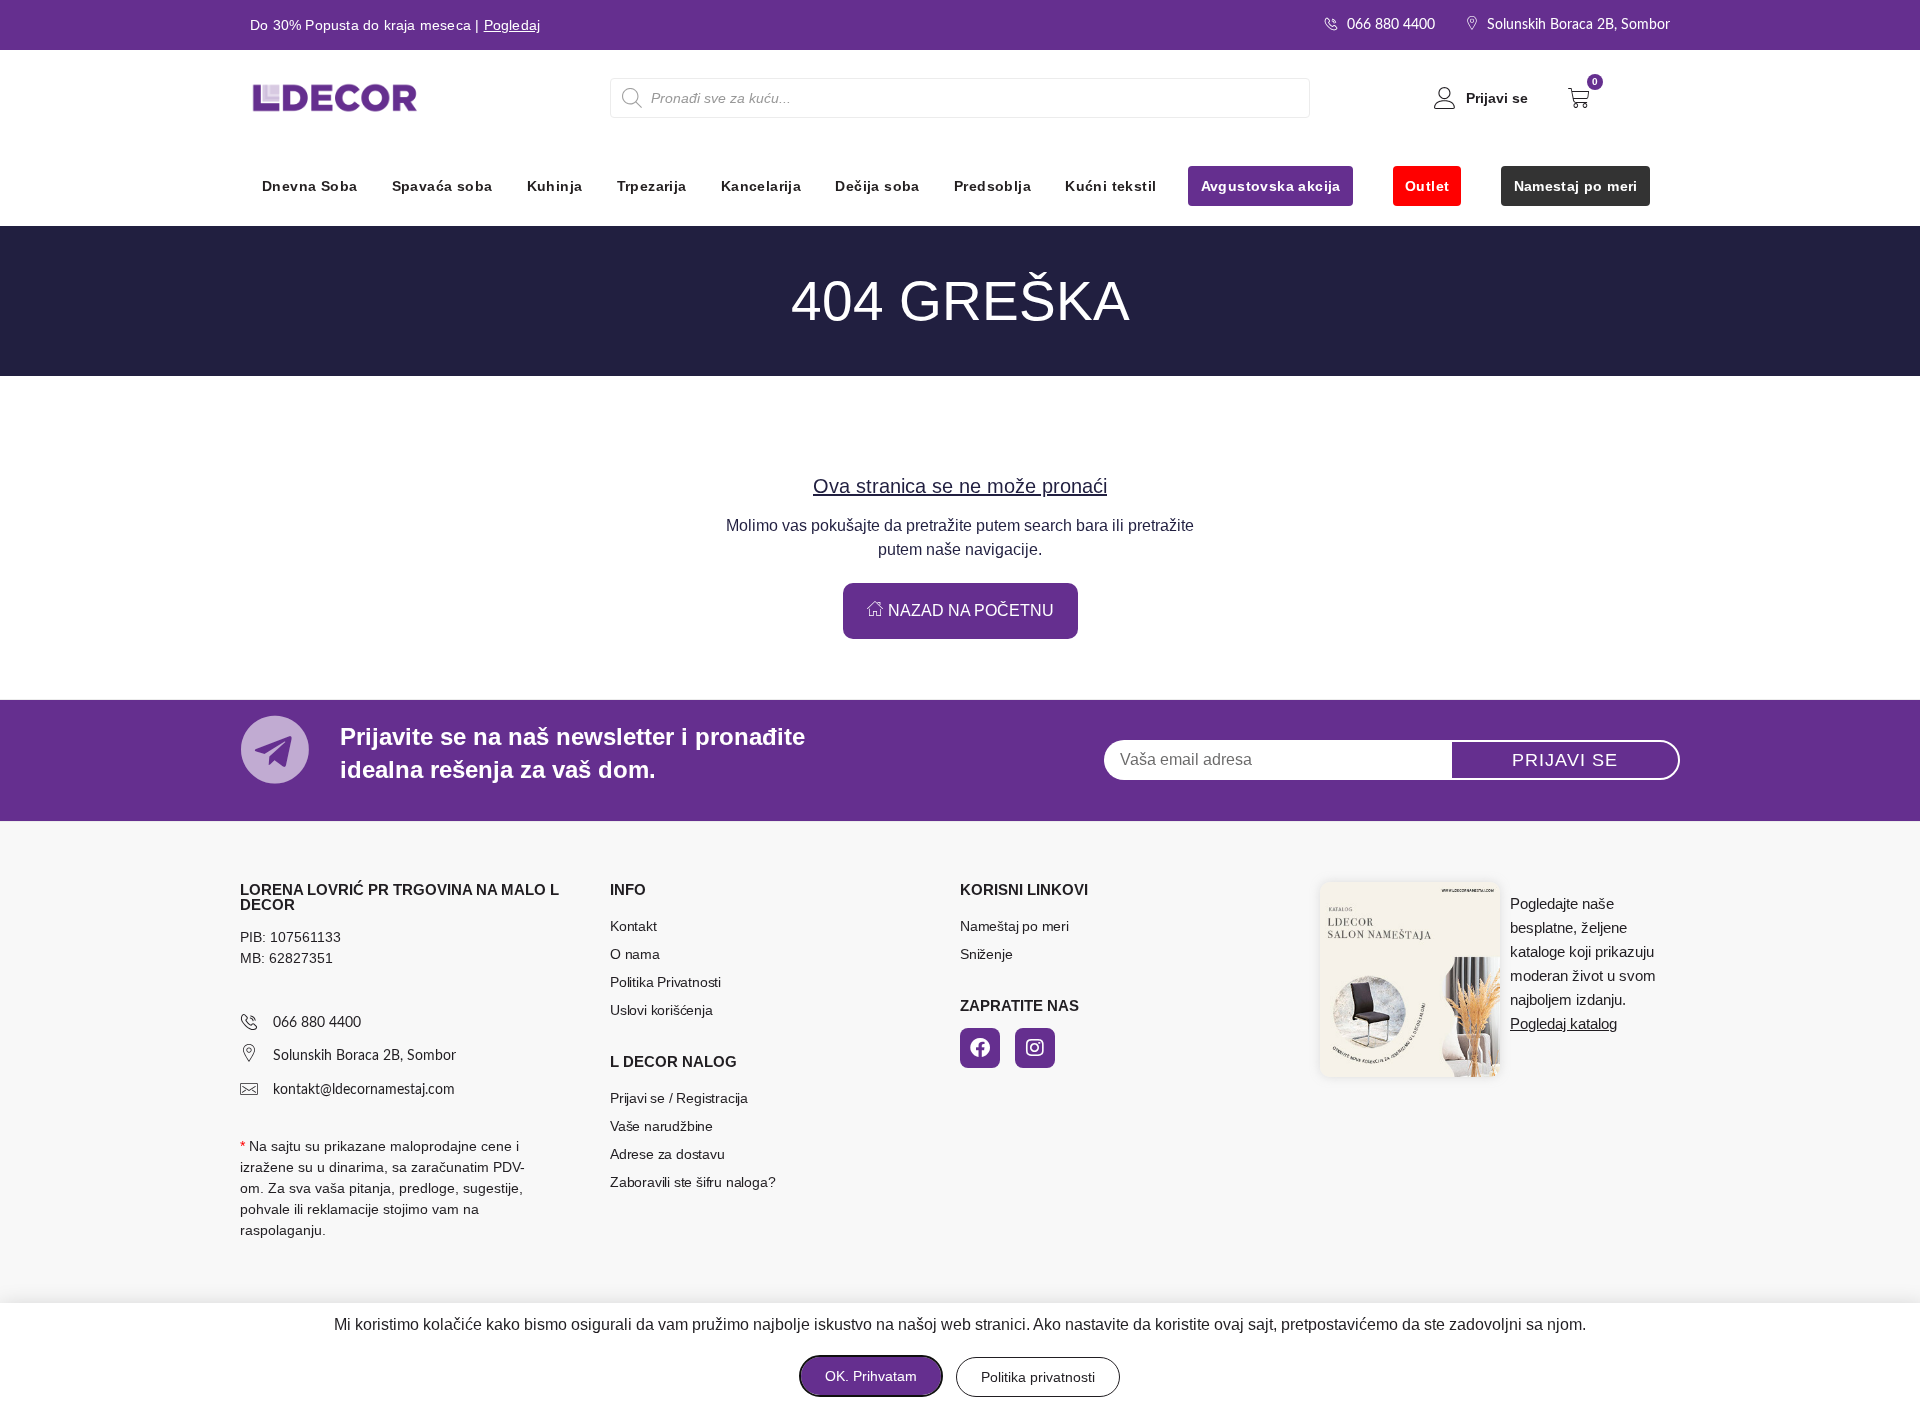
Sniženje (986, 954)
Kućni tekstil (1110, 186)
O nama (635, 954)
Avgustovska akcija (1271, 186)
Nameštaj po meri (1014, 926)
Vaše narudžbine (661, 1126)
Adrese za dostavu (667, 1154)
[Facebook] (980, 1048)
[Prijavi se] (1445, 98)
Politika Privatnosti (665, 982)
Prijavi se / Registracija (679, 1098)
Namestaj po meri (1576, 186)
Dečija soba (877, 186)
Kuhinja (555, 186)
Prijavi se (1497, 98)
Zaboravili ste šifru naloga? (692, 1182)
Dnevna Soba (309, 186)
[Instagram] (1035, 1048)
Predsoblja (992, 186)
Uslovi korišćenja (661, 1010)
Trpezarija (652, 186)
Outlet (1427, 186)
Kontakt (633, 926)
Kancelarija (761, 186)
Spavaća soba (442, 186)
